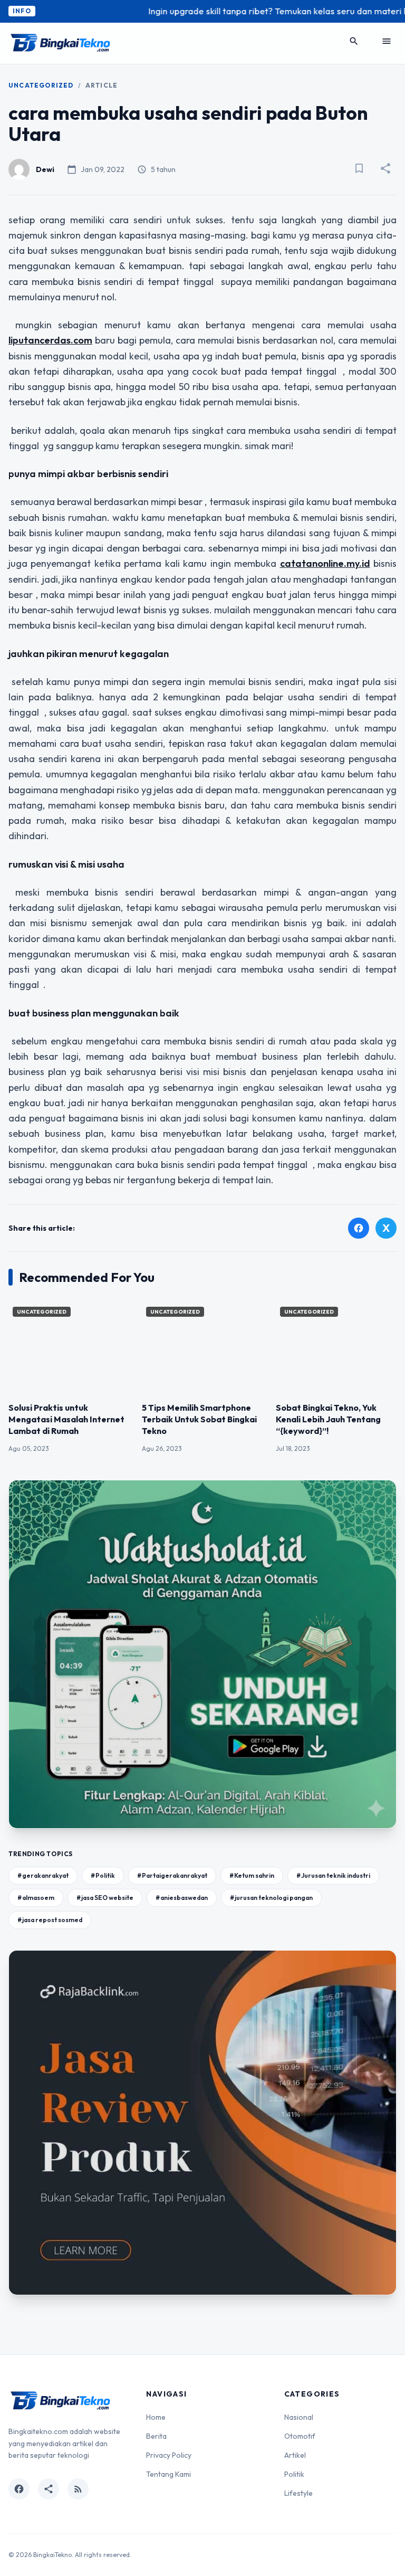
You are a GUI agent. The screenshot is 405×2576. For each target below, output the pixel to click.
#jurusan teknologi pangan (271, 1898)
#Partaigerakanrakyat (172, 1875)
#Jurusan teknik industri (333, 1875)
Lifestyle (298, 2493)
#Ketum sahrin (252, 1875)
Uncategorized (41, 85)
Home (156, 2417)
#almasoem (36, 1898)
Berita (156, 2436)
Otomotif (300, 2436)
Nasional (299, 2417)
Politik (294, 2474)
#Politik (103, 1875)
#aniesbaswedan (182, 1898)
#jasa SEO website (105, 1898)
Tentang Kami (168, 2474)
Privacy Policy (169, 2455)
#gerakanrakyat (43, 1875)
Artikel (295, 2455)
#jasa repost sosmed (50, 1920)
